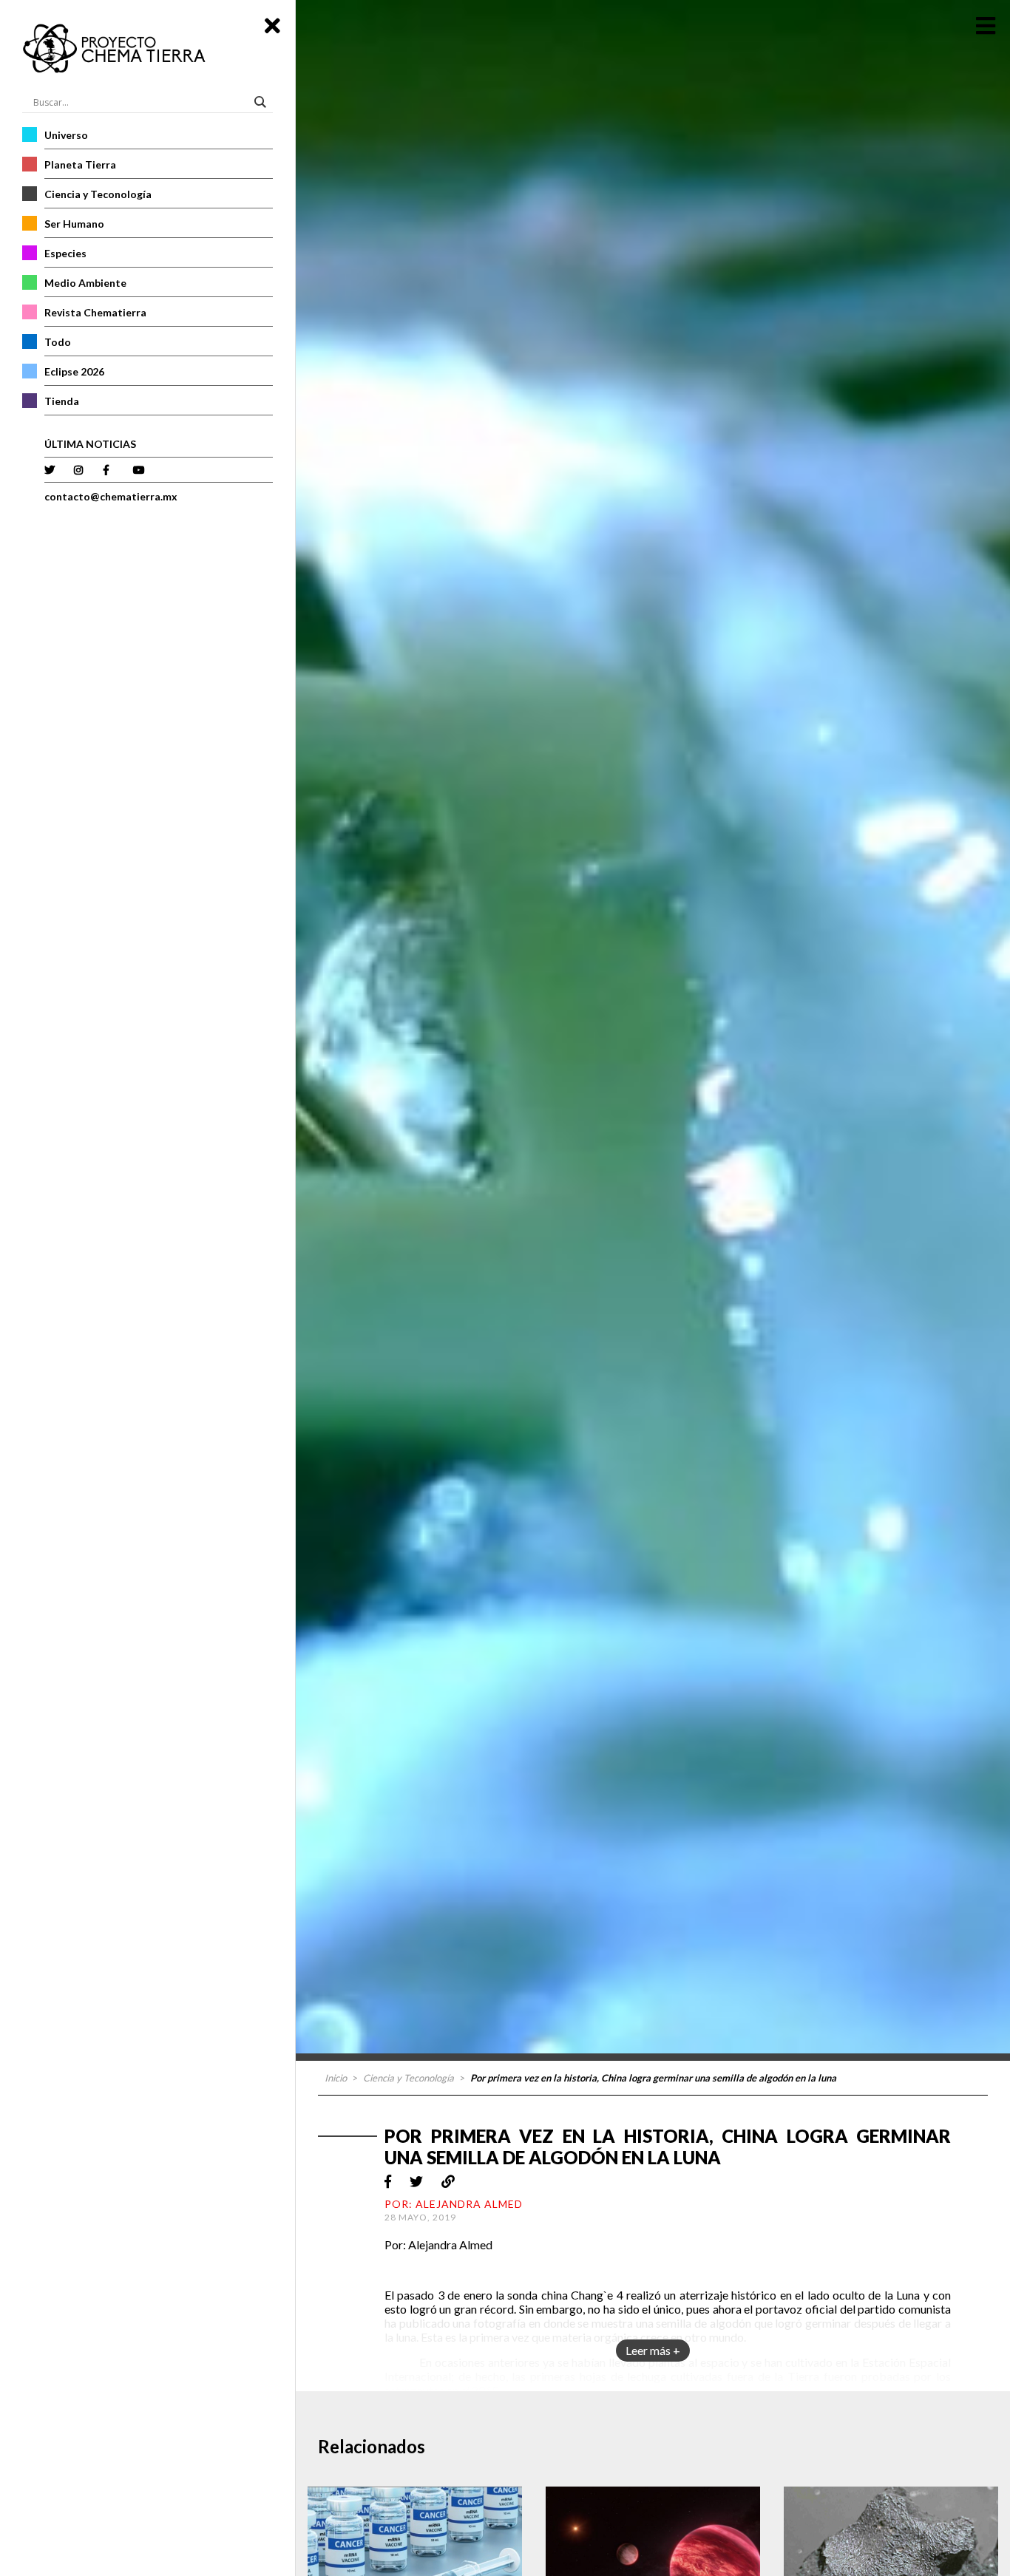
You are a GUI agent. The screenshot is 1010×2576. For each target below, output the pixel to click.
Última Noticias (90, 444)
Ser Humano (74, 224)
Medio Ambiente (85, 283)
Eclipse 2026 (74, 371)
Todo (58, 342)
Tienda (62, 401)
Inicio (336, 2078)
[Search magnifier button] (262, 102)
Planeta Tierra (80, 164)
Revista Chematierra (95, 312)
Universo (66, 135)
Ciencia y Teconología (98, 194)
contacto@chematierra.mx (111, 496)
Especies (65, 253)
